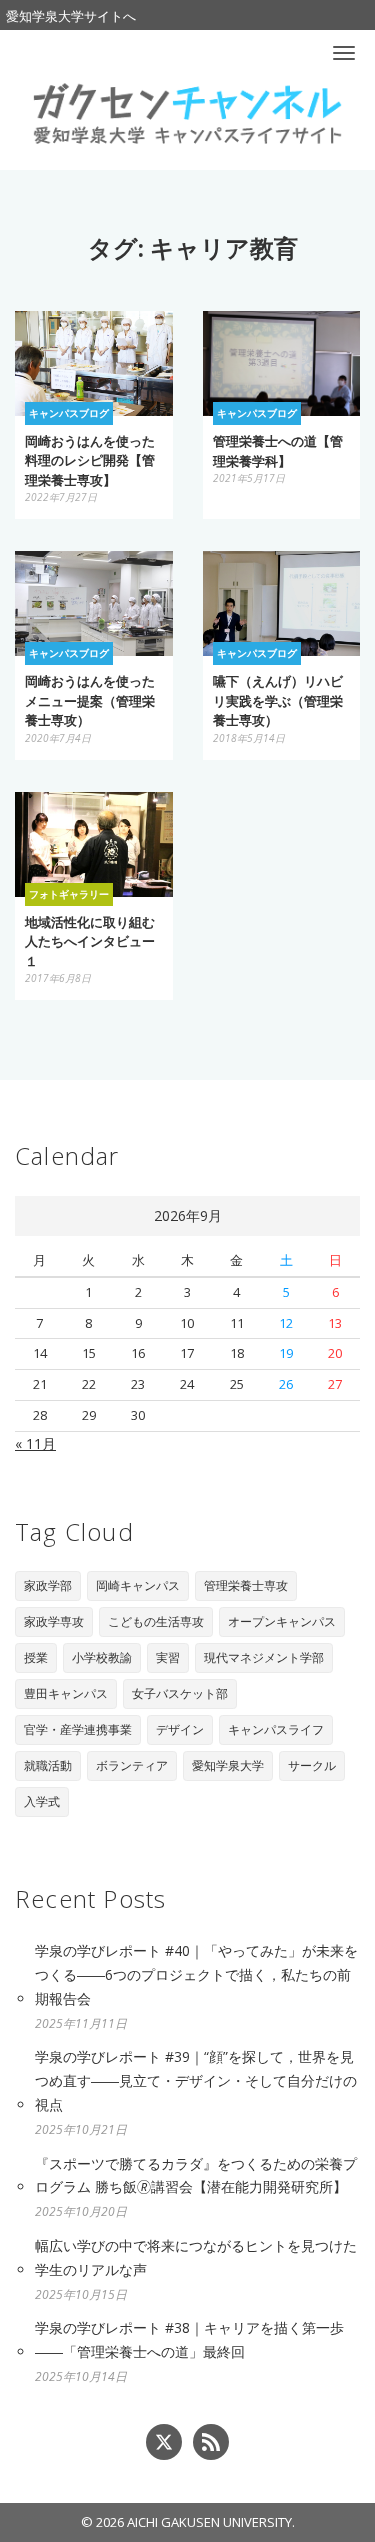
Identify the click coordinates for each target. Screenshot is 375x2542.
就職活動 (48, 1765)
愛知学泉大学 (228, 1765)
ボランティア (132, 1765)
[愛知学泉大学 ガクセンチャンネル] (187, 112)
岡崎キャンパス (138, 1585)
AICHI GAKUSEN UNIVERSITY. (211, 2522)
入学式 (42, 1801)
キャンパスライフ (276, 1729)
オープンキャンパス (282, 1621)
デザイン (180, 1729)
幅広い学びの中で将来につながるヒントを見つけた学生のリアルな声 (196, 2257)
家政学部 (48, 1585)
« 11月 (35, 1443)
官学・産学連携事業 (78, 1729)
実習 (168, 1657)
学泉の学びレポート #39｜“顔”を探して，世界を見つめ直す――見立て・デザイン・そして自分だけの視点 (196, 2080)
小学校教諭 (102, 1657)
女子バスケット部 (180, 1693)
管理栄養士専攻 (246, 1585)
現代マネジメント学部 (264, 1657)
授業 (36, 1657)
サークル (312, 1765)
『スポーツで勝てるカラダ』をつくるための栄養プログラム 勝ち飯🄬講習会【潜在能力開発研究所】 (196, 2175)
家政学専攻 (54, 1621)
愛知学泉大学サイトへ (71, 16)
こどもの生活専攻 (156, 1621)
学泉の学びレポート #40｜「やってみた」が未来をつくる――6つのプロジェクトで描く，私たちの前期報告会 (196, 1974)
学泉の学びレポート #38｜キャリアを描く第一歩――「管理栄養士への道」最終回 (189, 2339)
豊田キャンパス (66, 1693)
